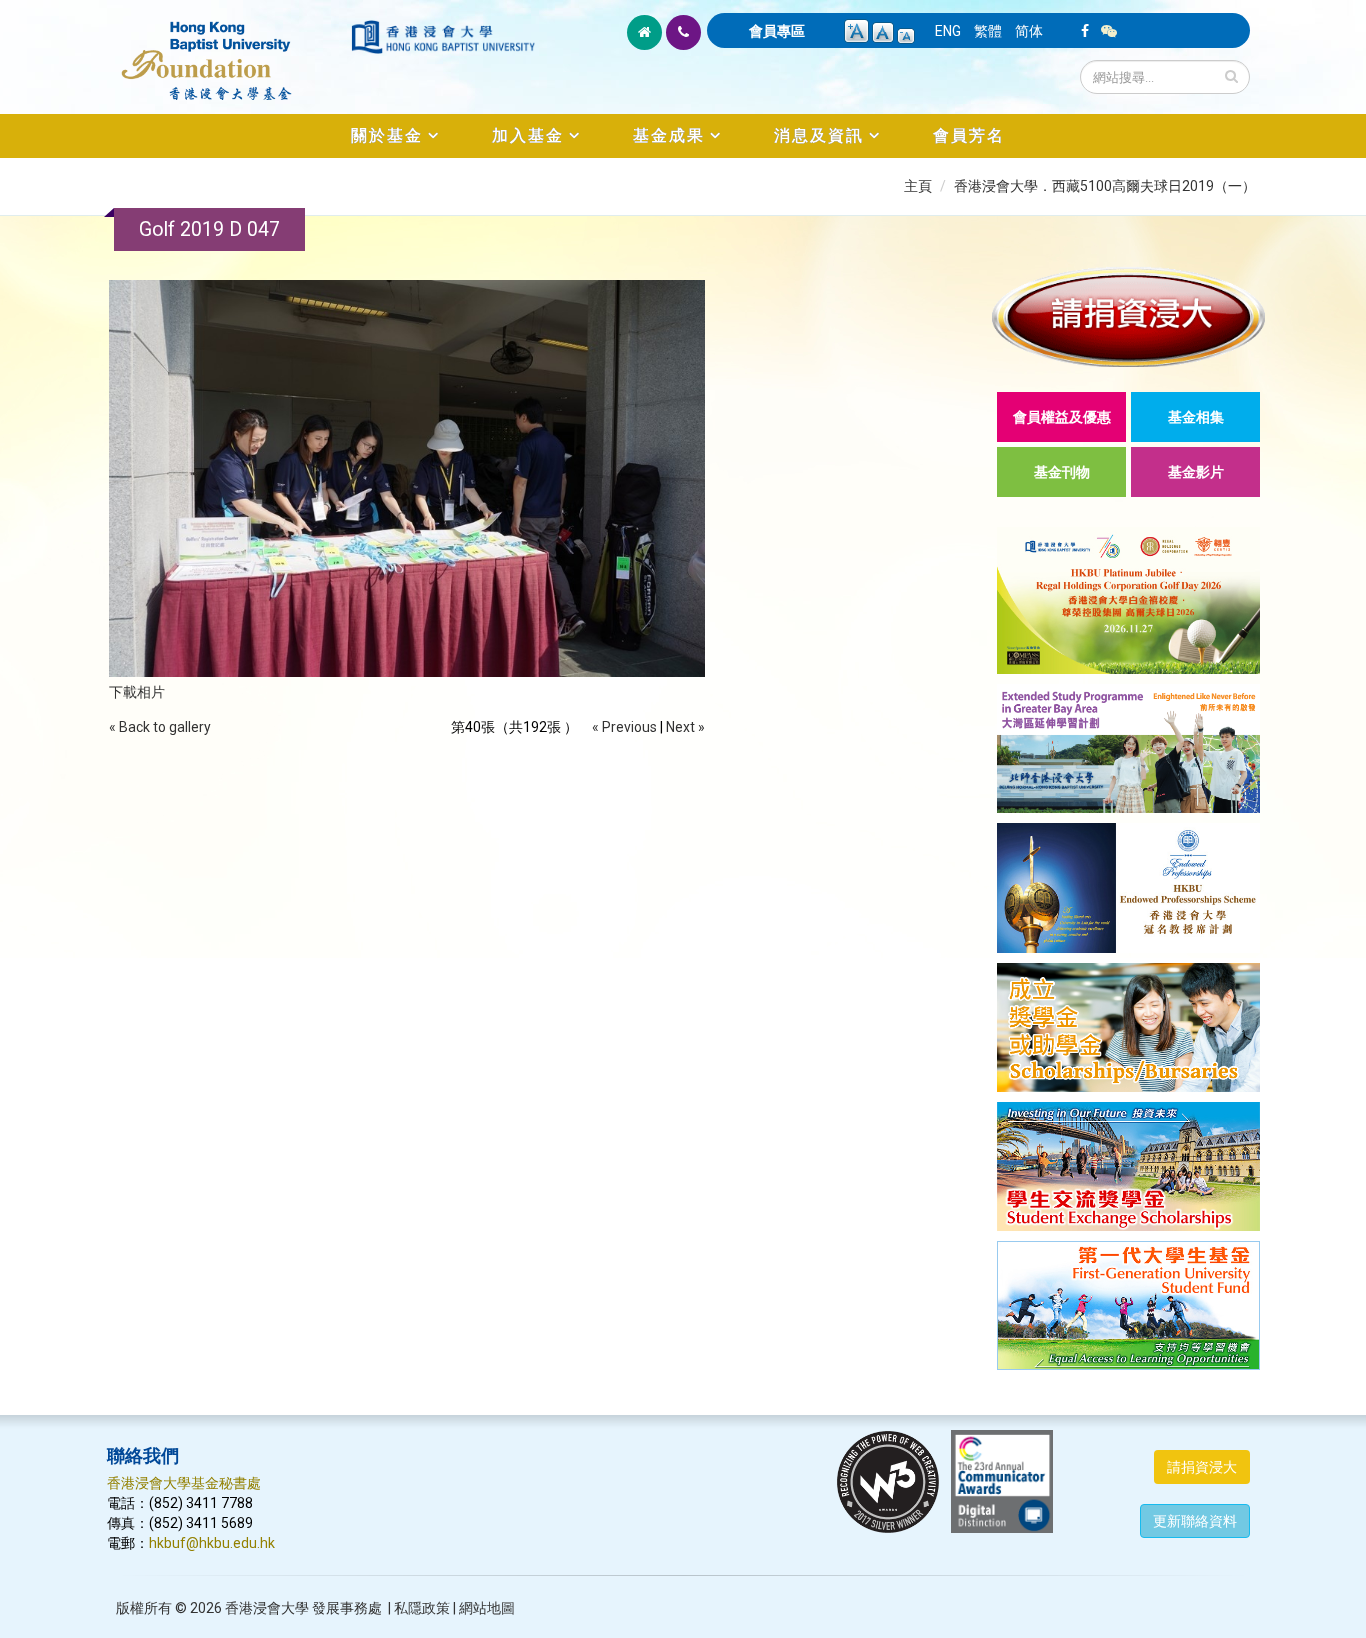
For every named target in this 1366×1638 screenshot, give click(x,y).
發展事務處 (347, 1608)
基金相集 (1196, 417)
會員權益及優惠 (1062, 417)
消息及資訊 (819, 135)
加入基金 (528, 135)
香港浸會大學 (267, 1608)
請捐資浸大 (1202, 1467)
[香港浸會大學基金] (227, 50)
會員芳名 (969, 135)
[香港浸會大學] (443, 37)
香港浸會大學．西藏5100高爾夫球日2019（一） (1105, 186)
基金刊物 (1062, 472)
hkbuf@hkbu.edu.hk (212, 1543)
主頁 (918, 186)
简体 (1029, 31)
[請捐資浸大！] (1128, 316)
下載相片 (137, 692)
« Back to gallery (160, 727)
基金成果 (669, 135)
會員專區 (777, 31)
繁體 (988, 31)
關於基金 (387, 135)
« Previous (624, 727)
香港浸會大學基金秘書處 (184, 1483)
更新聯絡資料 (1195, 1521)
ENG (948, 31)
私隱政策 (422, 1608)
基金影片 (1196, 472)
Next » (685, 727)
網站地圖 (487, 1608)
